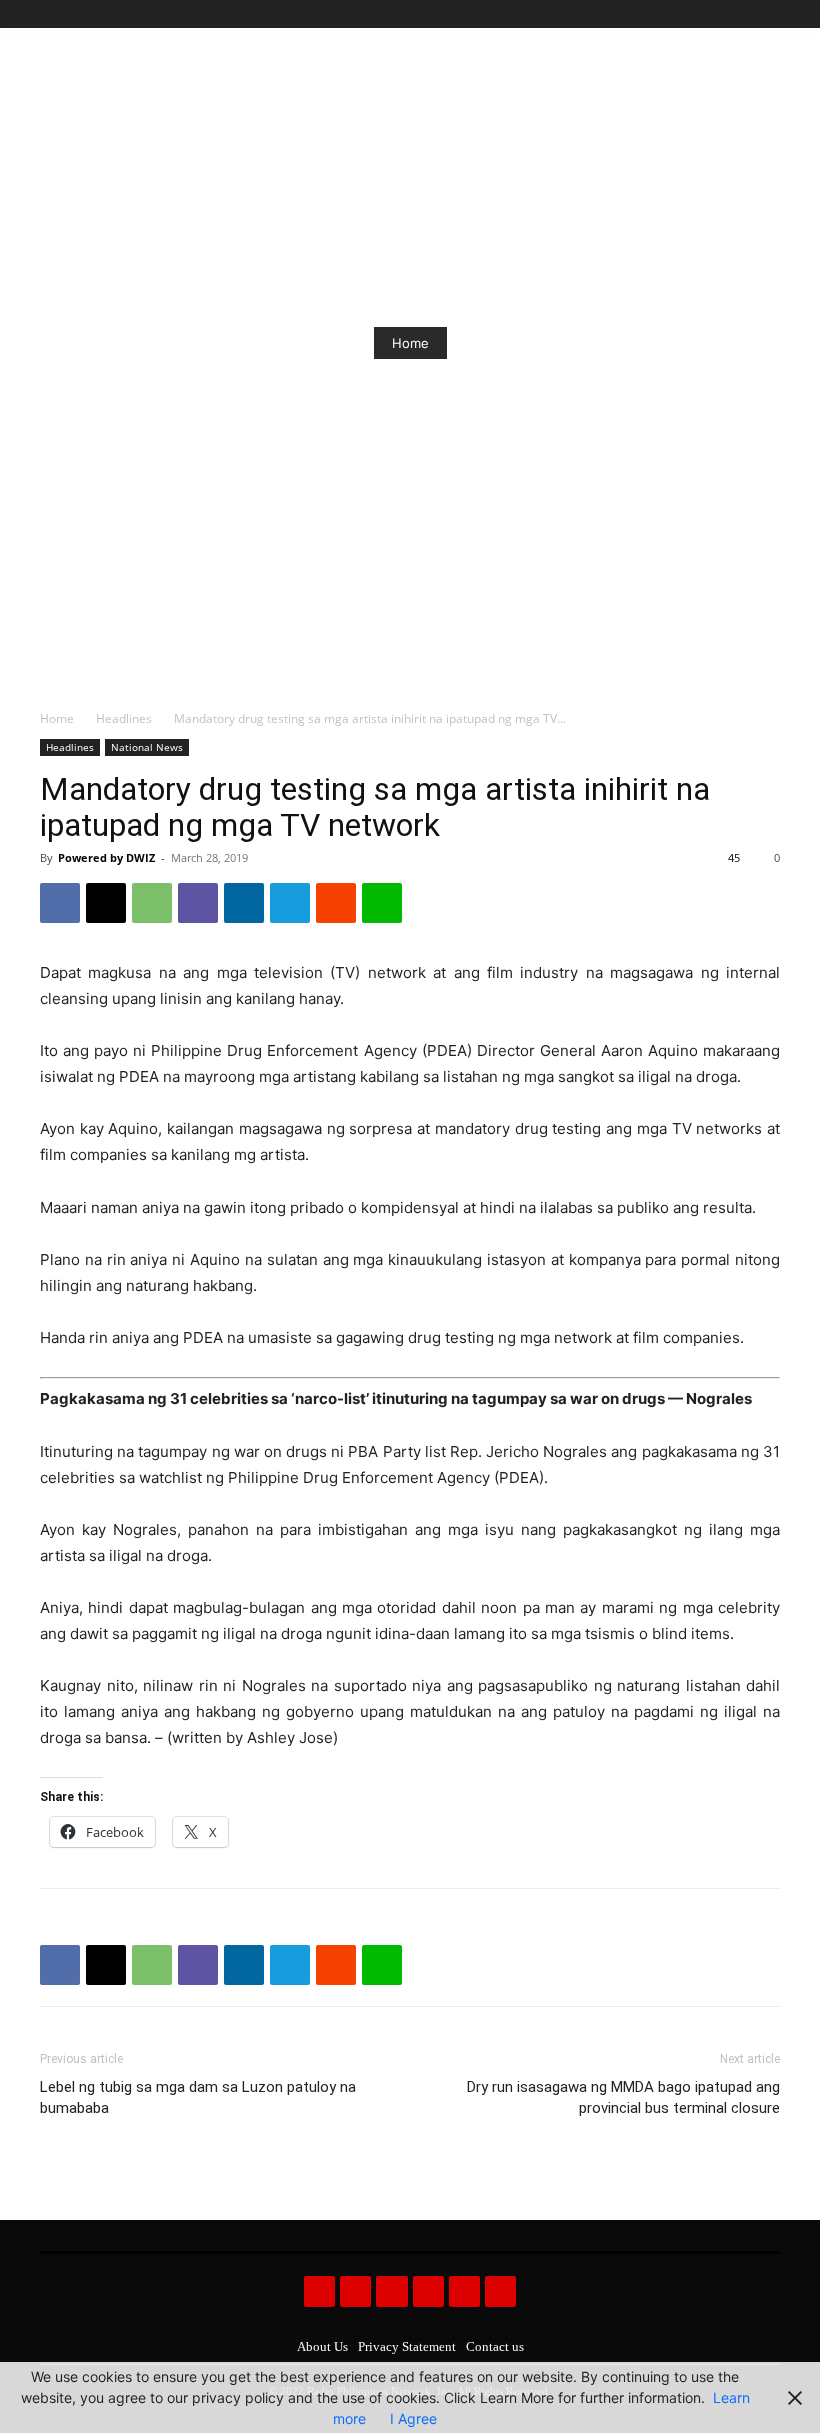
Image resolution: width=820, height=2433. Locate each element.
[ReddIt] (336, 903)
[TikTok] (723, 14)
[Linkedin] (244, 903)
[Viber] (198, 903)
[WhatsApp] (152, 903)
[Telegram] (290, 903)
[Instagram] (700, 14)
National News (147, 747)
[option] (410, 343)
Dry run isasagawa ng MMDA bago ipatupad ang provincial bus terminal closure (623, 2097)
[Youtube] (768, 14)
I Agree (413, 2418)
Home (410, 343)
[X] (745, 14)
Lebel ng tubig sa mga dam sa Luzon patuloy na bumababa (198, 2097)
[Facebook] (677, 14)
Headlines (124, 718)
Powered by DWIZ (106, 857)
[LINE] (382, 903)
